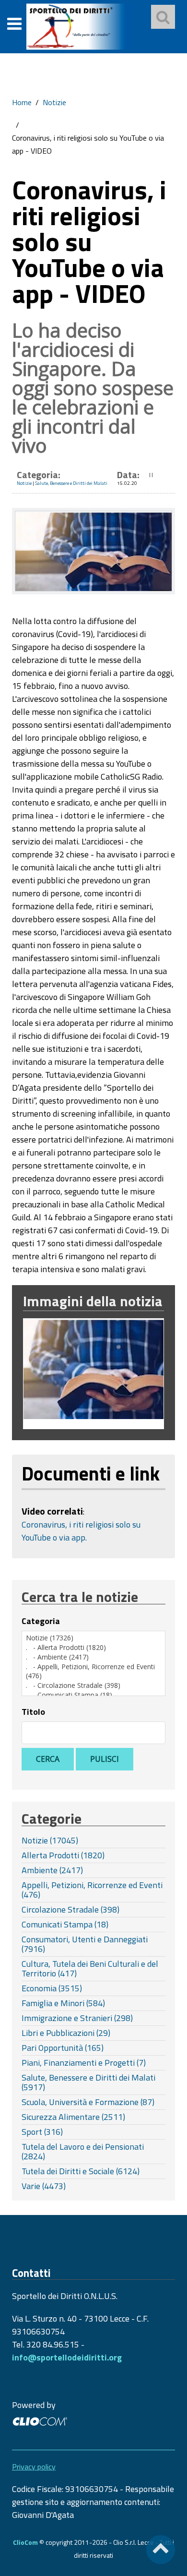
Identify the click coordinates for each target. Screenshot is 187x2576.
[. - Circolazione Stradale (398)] (93, 1685)
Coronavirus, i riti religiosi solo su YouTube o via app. (81, 1531)
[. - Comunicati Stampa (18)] (93, 1695)
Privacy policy (34, 2467)
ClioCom (25, 2542)
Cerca (48, 1759)
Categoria (41, 1621)
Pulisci (105, 1759)
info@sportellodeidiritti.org (67, 2357)
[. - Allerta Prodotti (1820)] (93, 1648)
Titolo (33, 1712)
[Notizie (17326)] (93, 1638)
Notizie (54, 102)
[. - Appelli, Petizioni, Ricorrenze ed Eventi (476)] (93, 1671)
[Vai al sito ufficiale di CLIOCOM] (40, 2420)
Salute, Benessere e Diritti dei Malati (71, 483)
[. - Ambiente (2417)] (93, 1657)
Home (22, 102)
